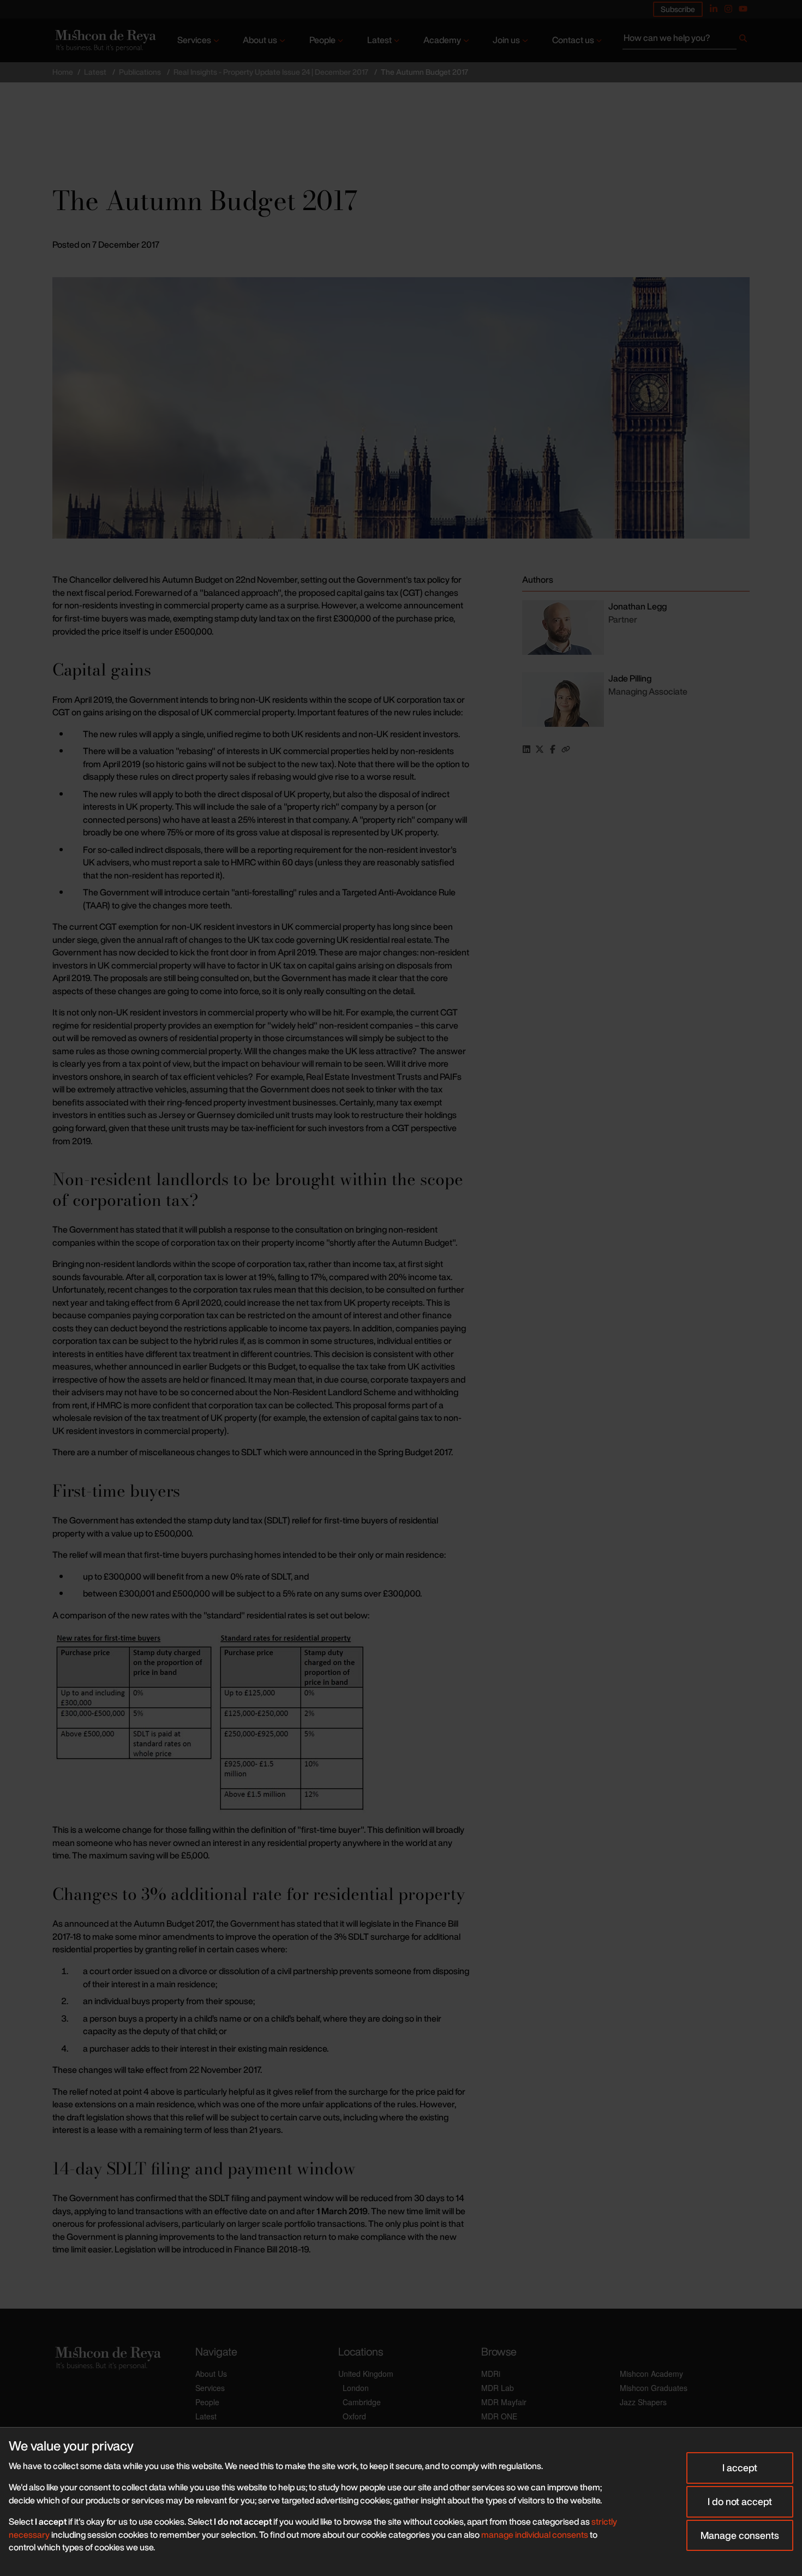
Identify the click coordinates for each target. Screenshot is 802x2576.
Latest (379, 40)
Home (63, 72)
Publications (140, 72)
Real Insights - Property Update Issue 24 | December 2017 (271, 72)
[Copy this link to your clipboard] (566, 749)
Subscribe (678, 9)
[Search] (743, 40)
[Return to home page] (104, 41)
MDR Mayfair (504, 2402)
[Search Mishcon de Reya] (686, 40)
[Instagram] (728, 9)
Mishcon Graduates (654, 2388)
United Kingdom (366, 2374)
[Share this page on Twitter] (540, 749)
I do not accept (740, 2501)
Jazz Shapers (643, 2402)
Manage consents (740, 2535)
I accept (740, 2467)
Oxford (354, 2416)
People (322, 40)
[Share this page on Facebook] (553, 749)
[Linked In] (714, 9)
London (356, 2388)
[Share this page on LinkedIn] (526, 749)
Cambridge (362, 2402)
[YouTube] (743, 9)
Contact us (573, 40)
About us (260, 40)
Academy (442, 40)
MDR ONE (499, 2416)
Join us (506, 40)
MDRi (491, 2374)
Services (194, 40)
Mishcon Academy (651, 2374)
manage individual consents (535, 2535)
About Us (211, 2374)
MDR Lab (498, 2388)
